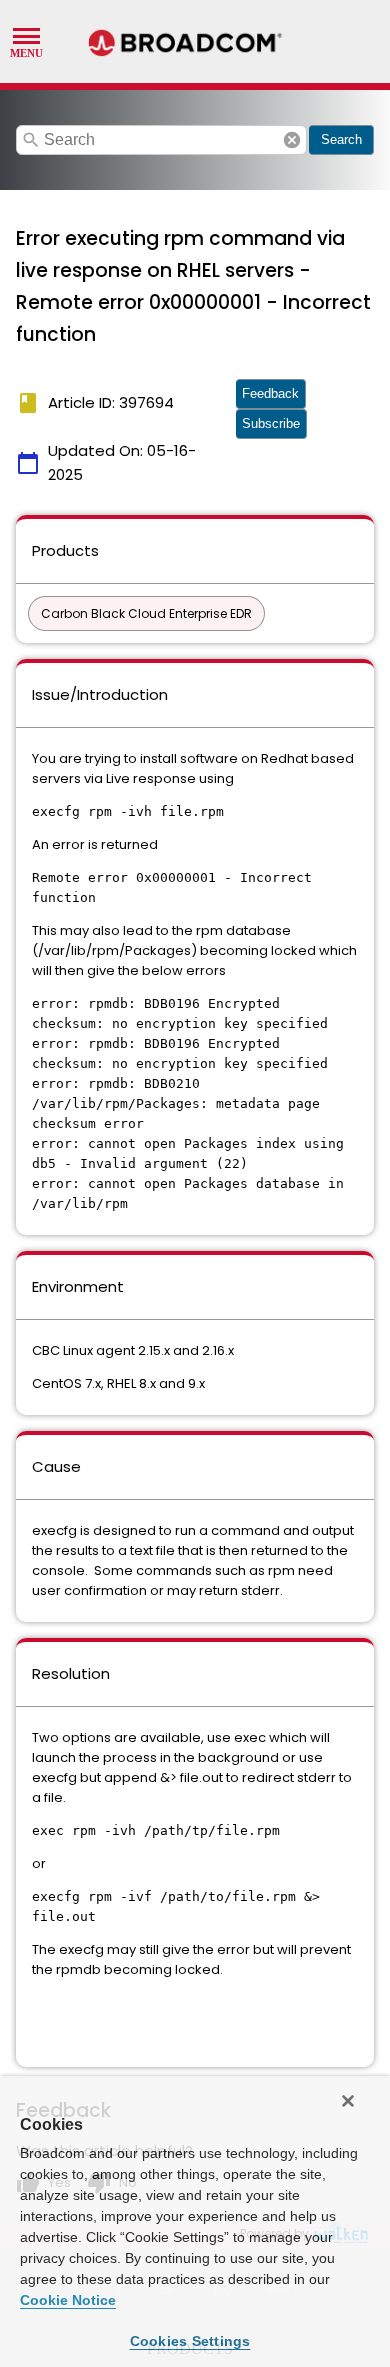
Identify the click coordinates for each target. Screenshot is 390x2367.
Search (341, 139)
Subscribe (271, 423)
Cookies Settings (190, 2341)
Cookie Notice (68, 2300)
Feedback (270, 393)
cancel (292, 140)
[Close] (348, 2101)
